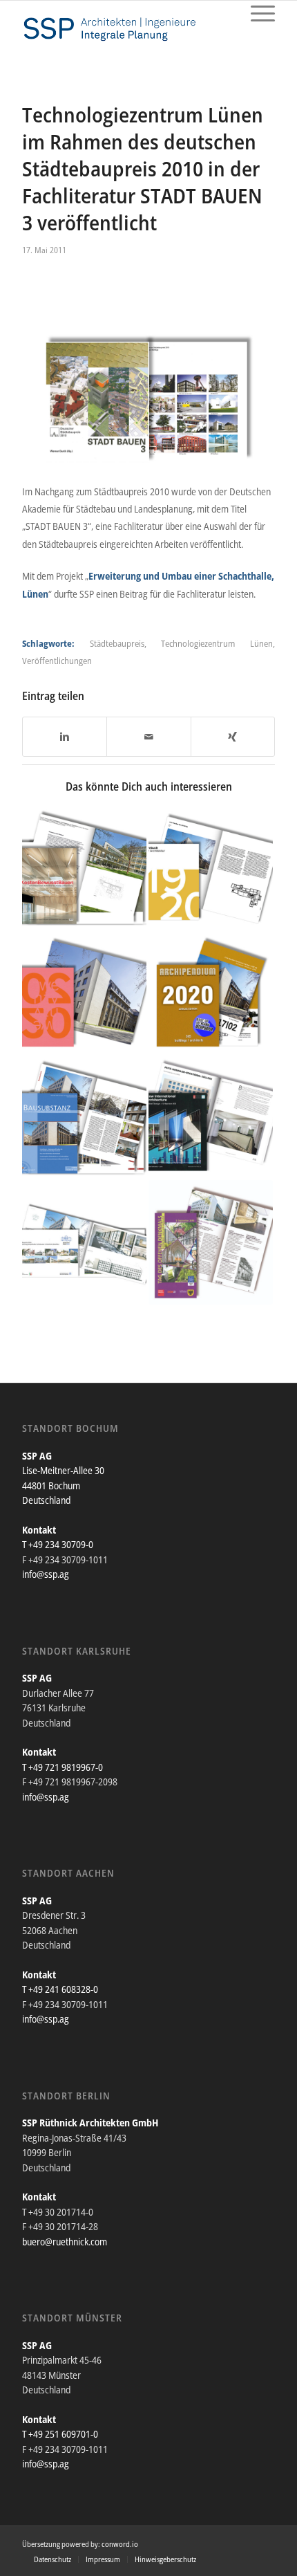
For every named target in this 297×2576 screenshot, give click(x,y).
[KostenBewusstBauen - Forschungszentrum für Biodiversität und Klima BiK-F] (84, 870)
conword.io (120, 2544)
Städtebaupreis (117, 643)
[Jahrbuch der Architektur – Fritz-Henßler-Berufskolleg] (211, 870)
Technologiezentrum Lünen (217, 643)
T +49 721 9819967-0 (63, 1767)
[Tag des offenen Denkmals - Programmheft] (211, 1242)
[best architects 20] (84, 994)
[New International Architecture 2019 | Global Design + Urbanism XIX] (211, 1118)
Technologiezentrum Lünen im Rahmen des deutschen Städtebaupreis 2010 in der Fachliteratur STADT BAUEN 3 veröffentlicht (143, 168)
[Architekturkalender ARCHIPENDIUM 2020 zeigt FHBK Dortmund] (211, 994)
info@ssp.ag (46, 1574)
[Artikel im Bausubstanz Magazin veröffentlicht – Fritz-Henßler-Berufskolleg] (84, 1118)
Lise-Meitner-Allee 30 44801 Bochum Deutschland (63, 1485)
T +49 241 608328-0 (60, 1989)
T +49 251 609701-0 (60, 2434)
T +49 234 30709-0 (58, 1544)
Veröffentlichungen (57, 661)
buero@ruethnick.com (65, 2242)
